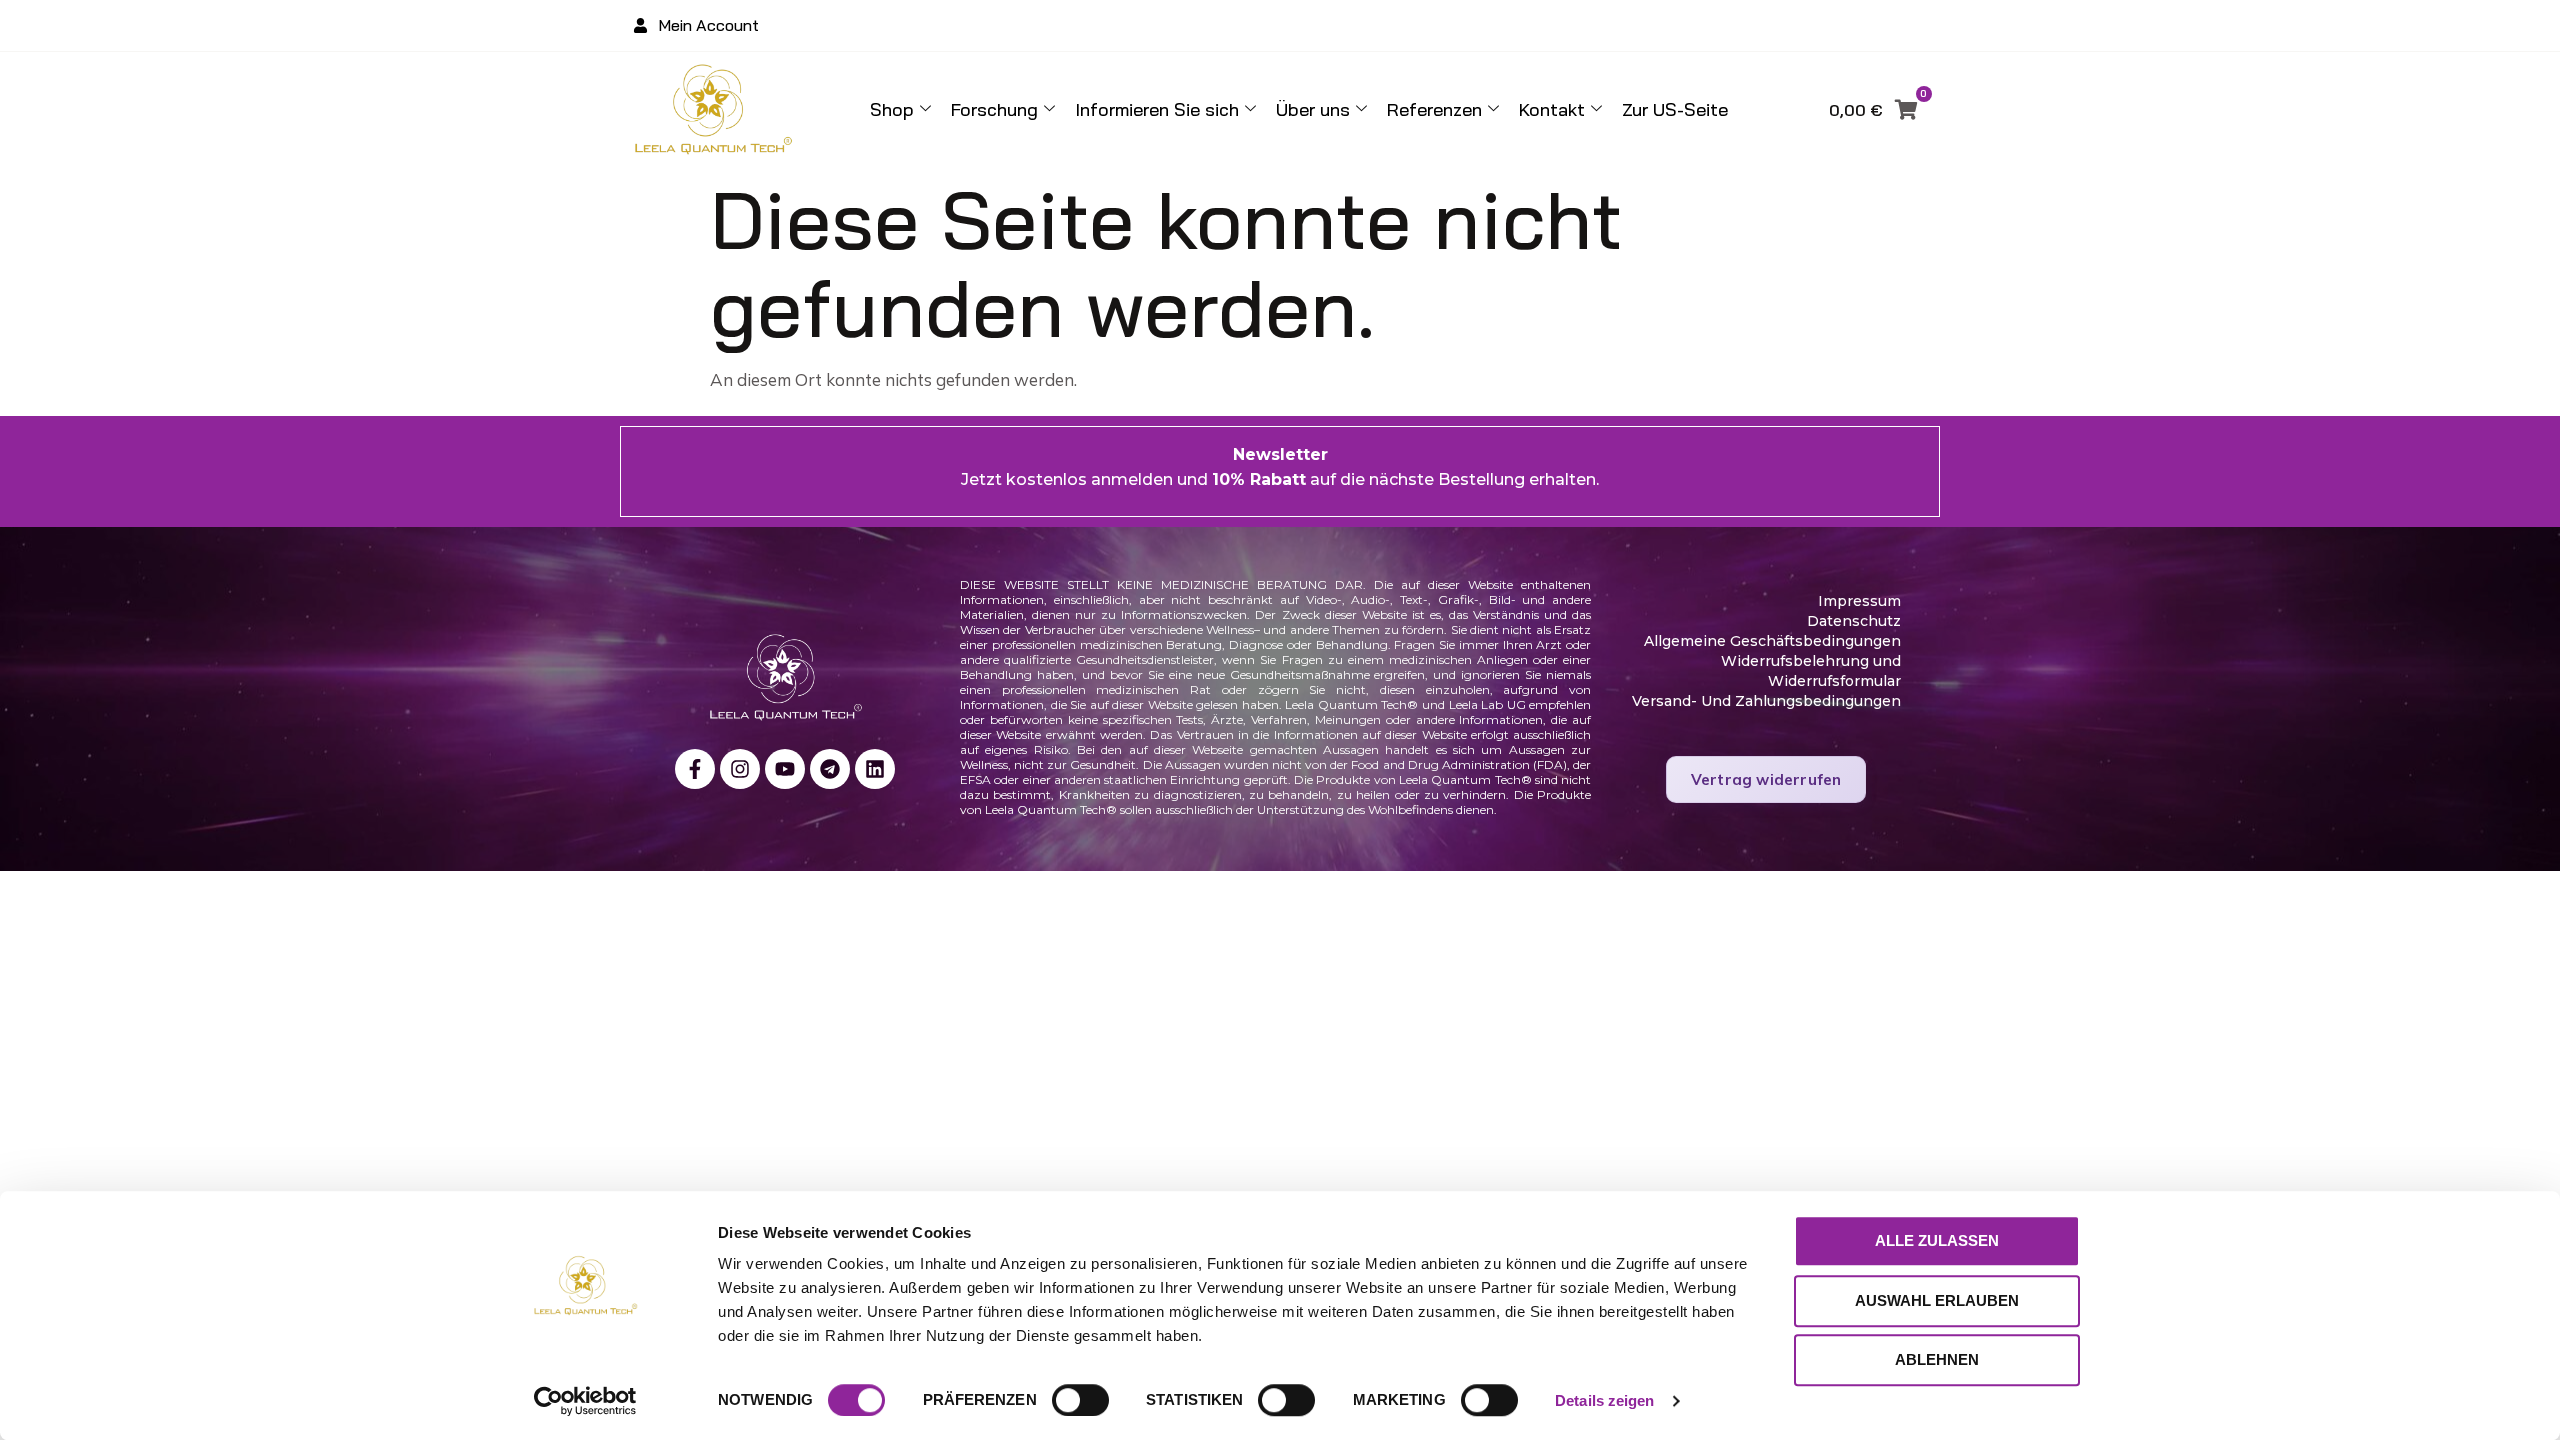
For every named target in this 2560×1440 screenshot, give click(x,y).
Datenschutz (1854, 621)
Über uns (1313, 109)
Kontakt (1552, 109)
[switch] (1080, 1400)
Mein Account (708, 25)
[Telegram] (830, 769)
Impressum (1859, 601)
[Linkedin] (875, 769)
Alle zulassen (1937, 1240)
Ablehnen (1937, 1359)
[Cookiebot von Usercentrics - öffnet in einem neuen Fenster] (585, 1401)
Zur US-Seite (1675, 109)
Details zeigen (1604, 1400)
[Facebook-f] (695, 769)
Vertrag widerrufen (1766, 779)
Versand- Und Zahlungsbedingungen (1766, 701)
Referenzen (1434, 109)
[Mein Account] (640, 25)
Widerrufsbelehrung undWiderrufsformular (1811, 671)
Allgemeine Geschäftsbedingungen (1772, 641)
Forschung (994, 109)
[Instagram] (740, 769)
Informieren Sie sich (1157, 109)
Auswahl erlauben (1937, 1300)
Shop (892, 109)
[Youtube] (785, 769)
